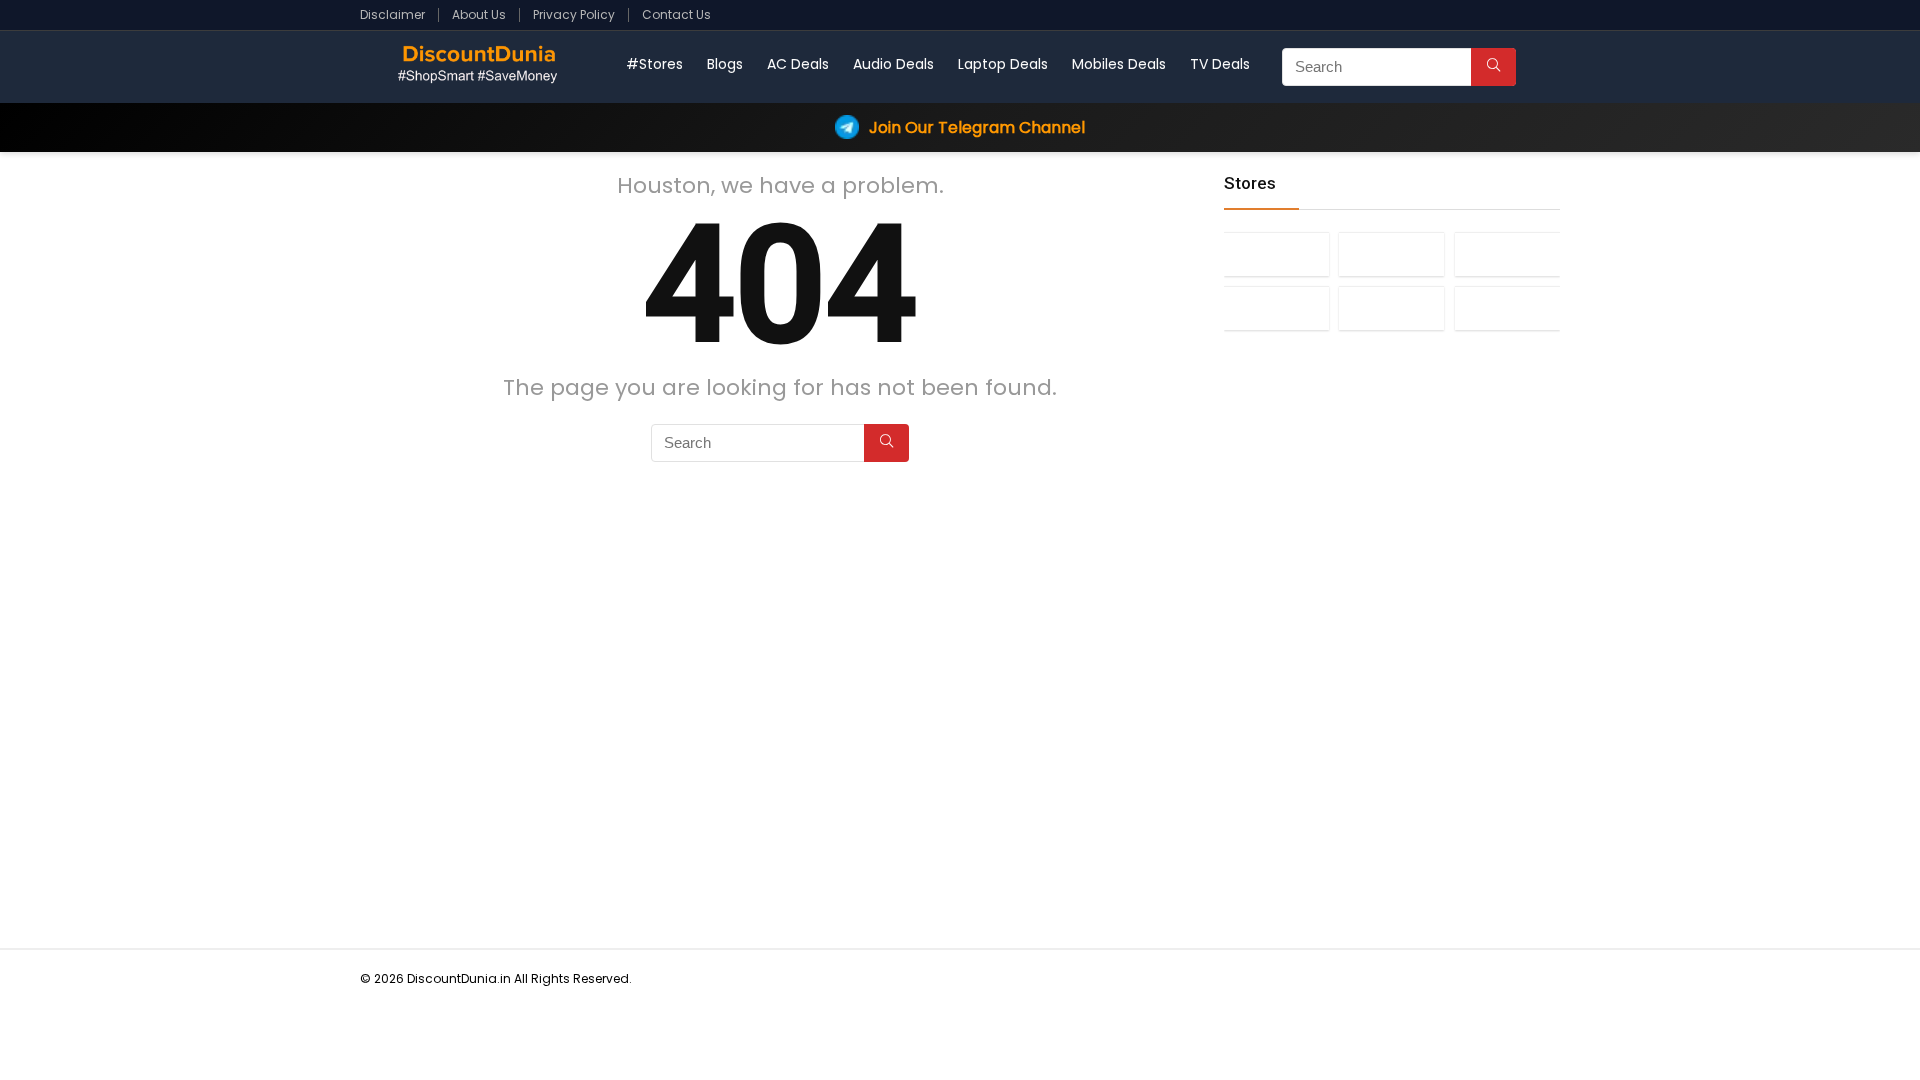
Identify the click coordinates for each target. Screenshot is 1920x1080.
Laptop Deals (1003, 64)
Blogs (725, 64)
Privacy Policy (574, 14)
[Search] (1493, 67)
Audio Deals (893, 64)
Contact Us (676, 14)
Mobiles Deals (1119, 64)
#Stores (654, 64)
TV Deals (1220, 64)
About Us (479, 14)
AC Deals (798, 64)
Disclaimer (392, 14)
